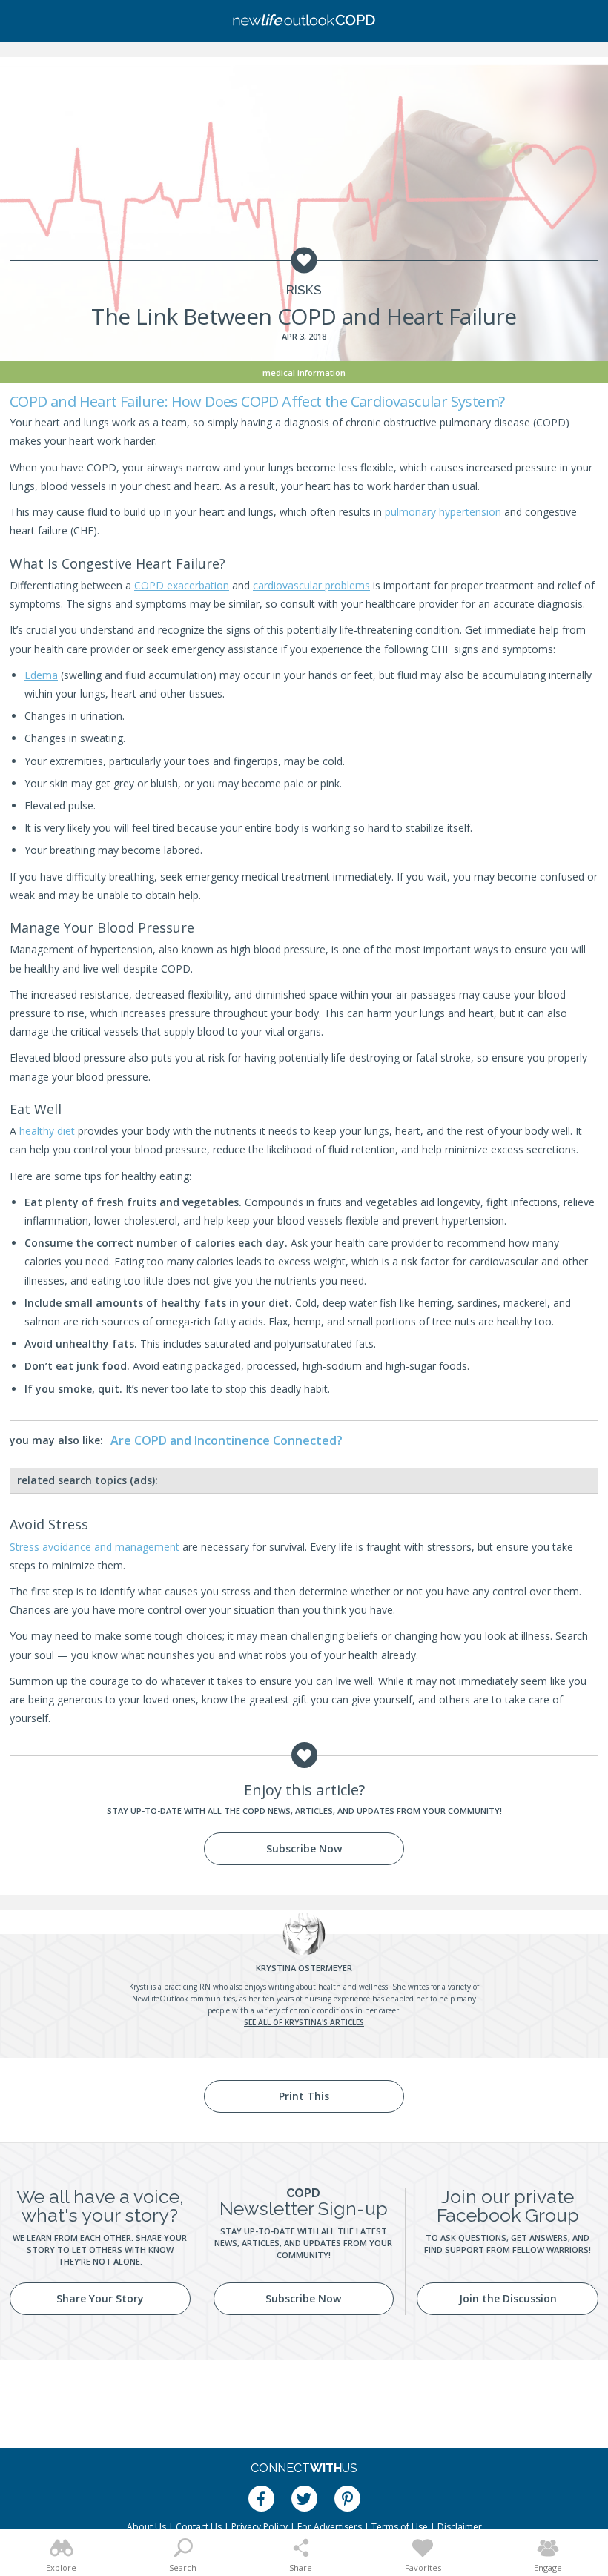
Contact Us (199, 2527)
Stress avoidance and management (95, 1547)
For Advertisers (330, 2527)
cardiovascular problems (311, 585)
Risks (304, 290)
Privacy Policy (260, 2527)
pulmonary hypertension (443, 512)
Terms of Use (400, 2527)
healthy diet (47, 1131)
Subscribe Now (304, 1848)
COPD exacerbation (182, 585)
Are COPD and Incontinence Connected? (227, 1440)
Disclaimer (460, 2527)
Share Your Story (100, 2298)
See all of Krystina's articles (304, 2022)
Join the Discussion (508, 2298)
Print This (304, 2096)
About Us (146, 2527)
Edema (41, 675)
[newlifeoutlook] (304, 21)
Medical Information (304, 373)
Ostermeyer (304, 1968)
